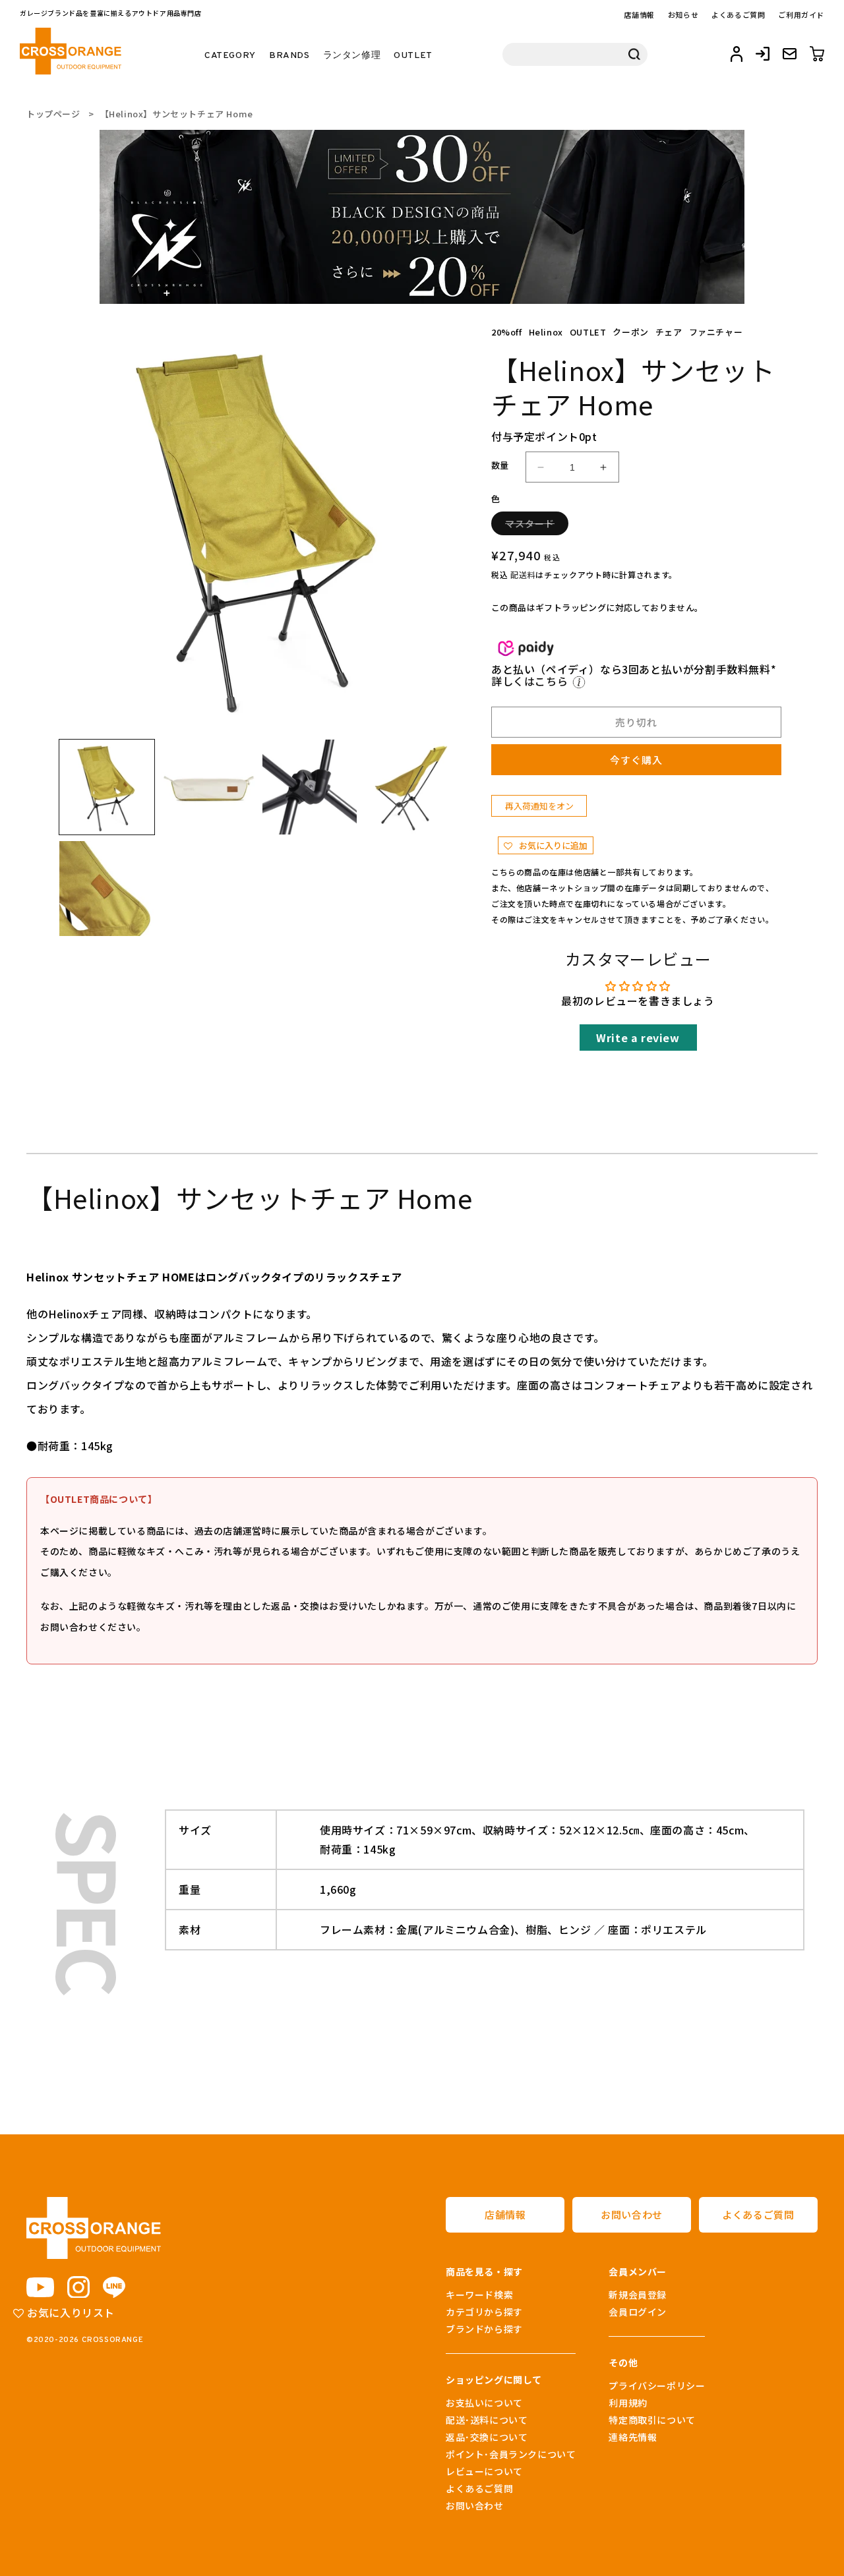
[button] (546, 845)
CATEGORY (230, 56)
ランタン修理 (352, 56)
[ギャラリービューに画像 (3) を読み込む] (310, 787)
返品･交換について (487, 2437)
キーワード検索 (479, 2295)
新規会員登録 (638, 2295)
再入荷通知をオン (539, 806)
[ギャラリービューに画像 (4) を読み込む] (411, 787)
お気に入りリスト (70, 2312)
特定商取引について (652, 2420)
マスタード (534, 526)
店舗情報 (639, 15)
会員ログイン (638, 2312)
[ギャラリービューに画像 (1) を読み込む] (107, 787)
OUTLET (413, 56)
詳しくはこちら (531, 681)
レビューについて (484, 2471)
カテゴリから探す (484, 2312)
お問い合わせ (632, 2214)
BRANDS (289, 56)
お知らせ (683, 15)
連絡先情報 (633, 2437)
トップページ (53, 114)
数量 (500, 465)
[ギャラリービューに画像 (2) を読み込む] (208, 787)
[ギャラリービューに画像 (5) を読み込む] (107, 889)
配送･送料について (487, 2420)
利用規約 (628, 2403)
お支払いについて (484, 2403)
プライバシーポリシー (657, 2386)
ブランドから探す (484, 2329)
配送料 (523, 574)
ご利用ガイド (801, 15)
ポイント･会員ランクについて (511, 2454)
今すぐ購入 (636, 760)
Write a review (638, 1038)
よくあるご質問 (738, 15)
